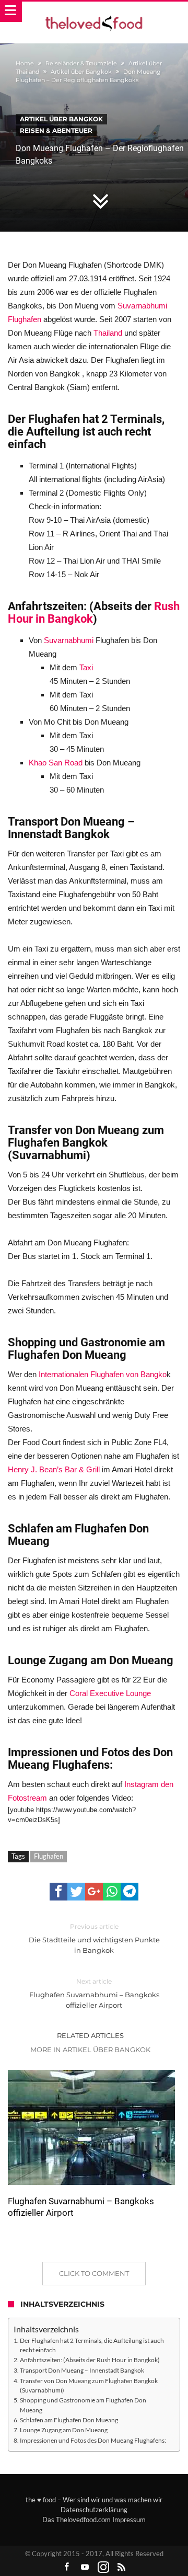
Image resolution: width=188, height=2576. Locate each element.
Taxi (86, 667)
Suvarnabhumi (70, 640)
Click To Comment (94, 2273)
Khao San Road (56, 763)
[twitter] (76, 1892)
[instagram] (103, 2567)
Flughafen (49, 1856)
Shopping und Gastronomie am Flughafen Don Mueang (83, 2405)
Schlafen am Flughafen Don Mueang (69, 2420)
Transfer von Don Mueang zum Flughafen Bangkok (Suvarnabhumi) (89, 2385)
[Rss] (122, 2567)
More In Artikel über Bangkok (90, 2050)
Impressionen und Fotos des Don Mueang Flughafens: (93, 2440)
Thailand (108, 333)
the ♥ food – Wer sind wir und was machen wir (94, 2500)
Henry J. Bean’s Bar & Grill (54, 1469)
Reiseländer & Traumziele (81, 63)
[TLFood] (94, 12)
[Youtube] (85, 2567)
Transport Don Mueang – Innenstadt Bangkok (82, 2370)
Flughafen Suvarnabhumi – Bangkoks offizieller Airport (94, 1993)
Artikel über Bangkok (81, 72)
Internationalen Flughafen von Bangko (103, 1374)
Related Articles (90, 2035)
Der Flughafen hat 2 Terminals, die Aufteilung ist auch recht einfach (92, 2345)
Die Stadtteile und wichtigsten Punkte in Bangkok (94, 1938)
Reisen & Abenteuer (56, 130)
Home (25, 63)
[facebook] (58, 1892)
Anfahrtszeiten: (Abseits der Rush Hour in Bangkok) (90, 2360)
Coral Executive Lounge (110, 1693)
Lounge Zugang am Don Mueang (64, 2430)
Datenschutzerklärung (94, 2510)
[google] (94, 1892)
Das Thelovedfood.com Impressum (94, 2520)
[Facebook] (67, 2567)
